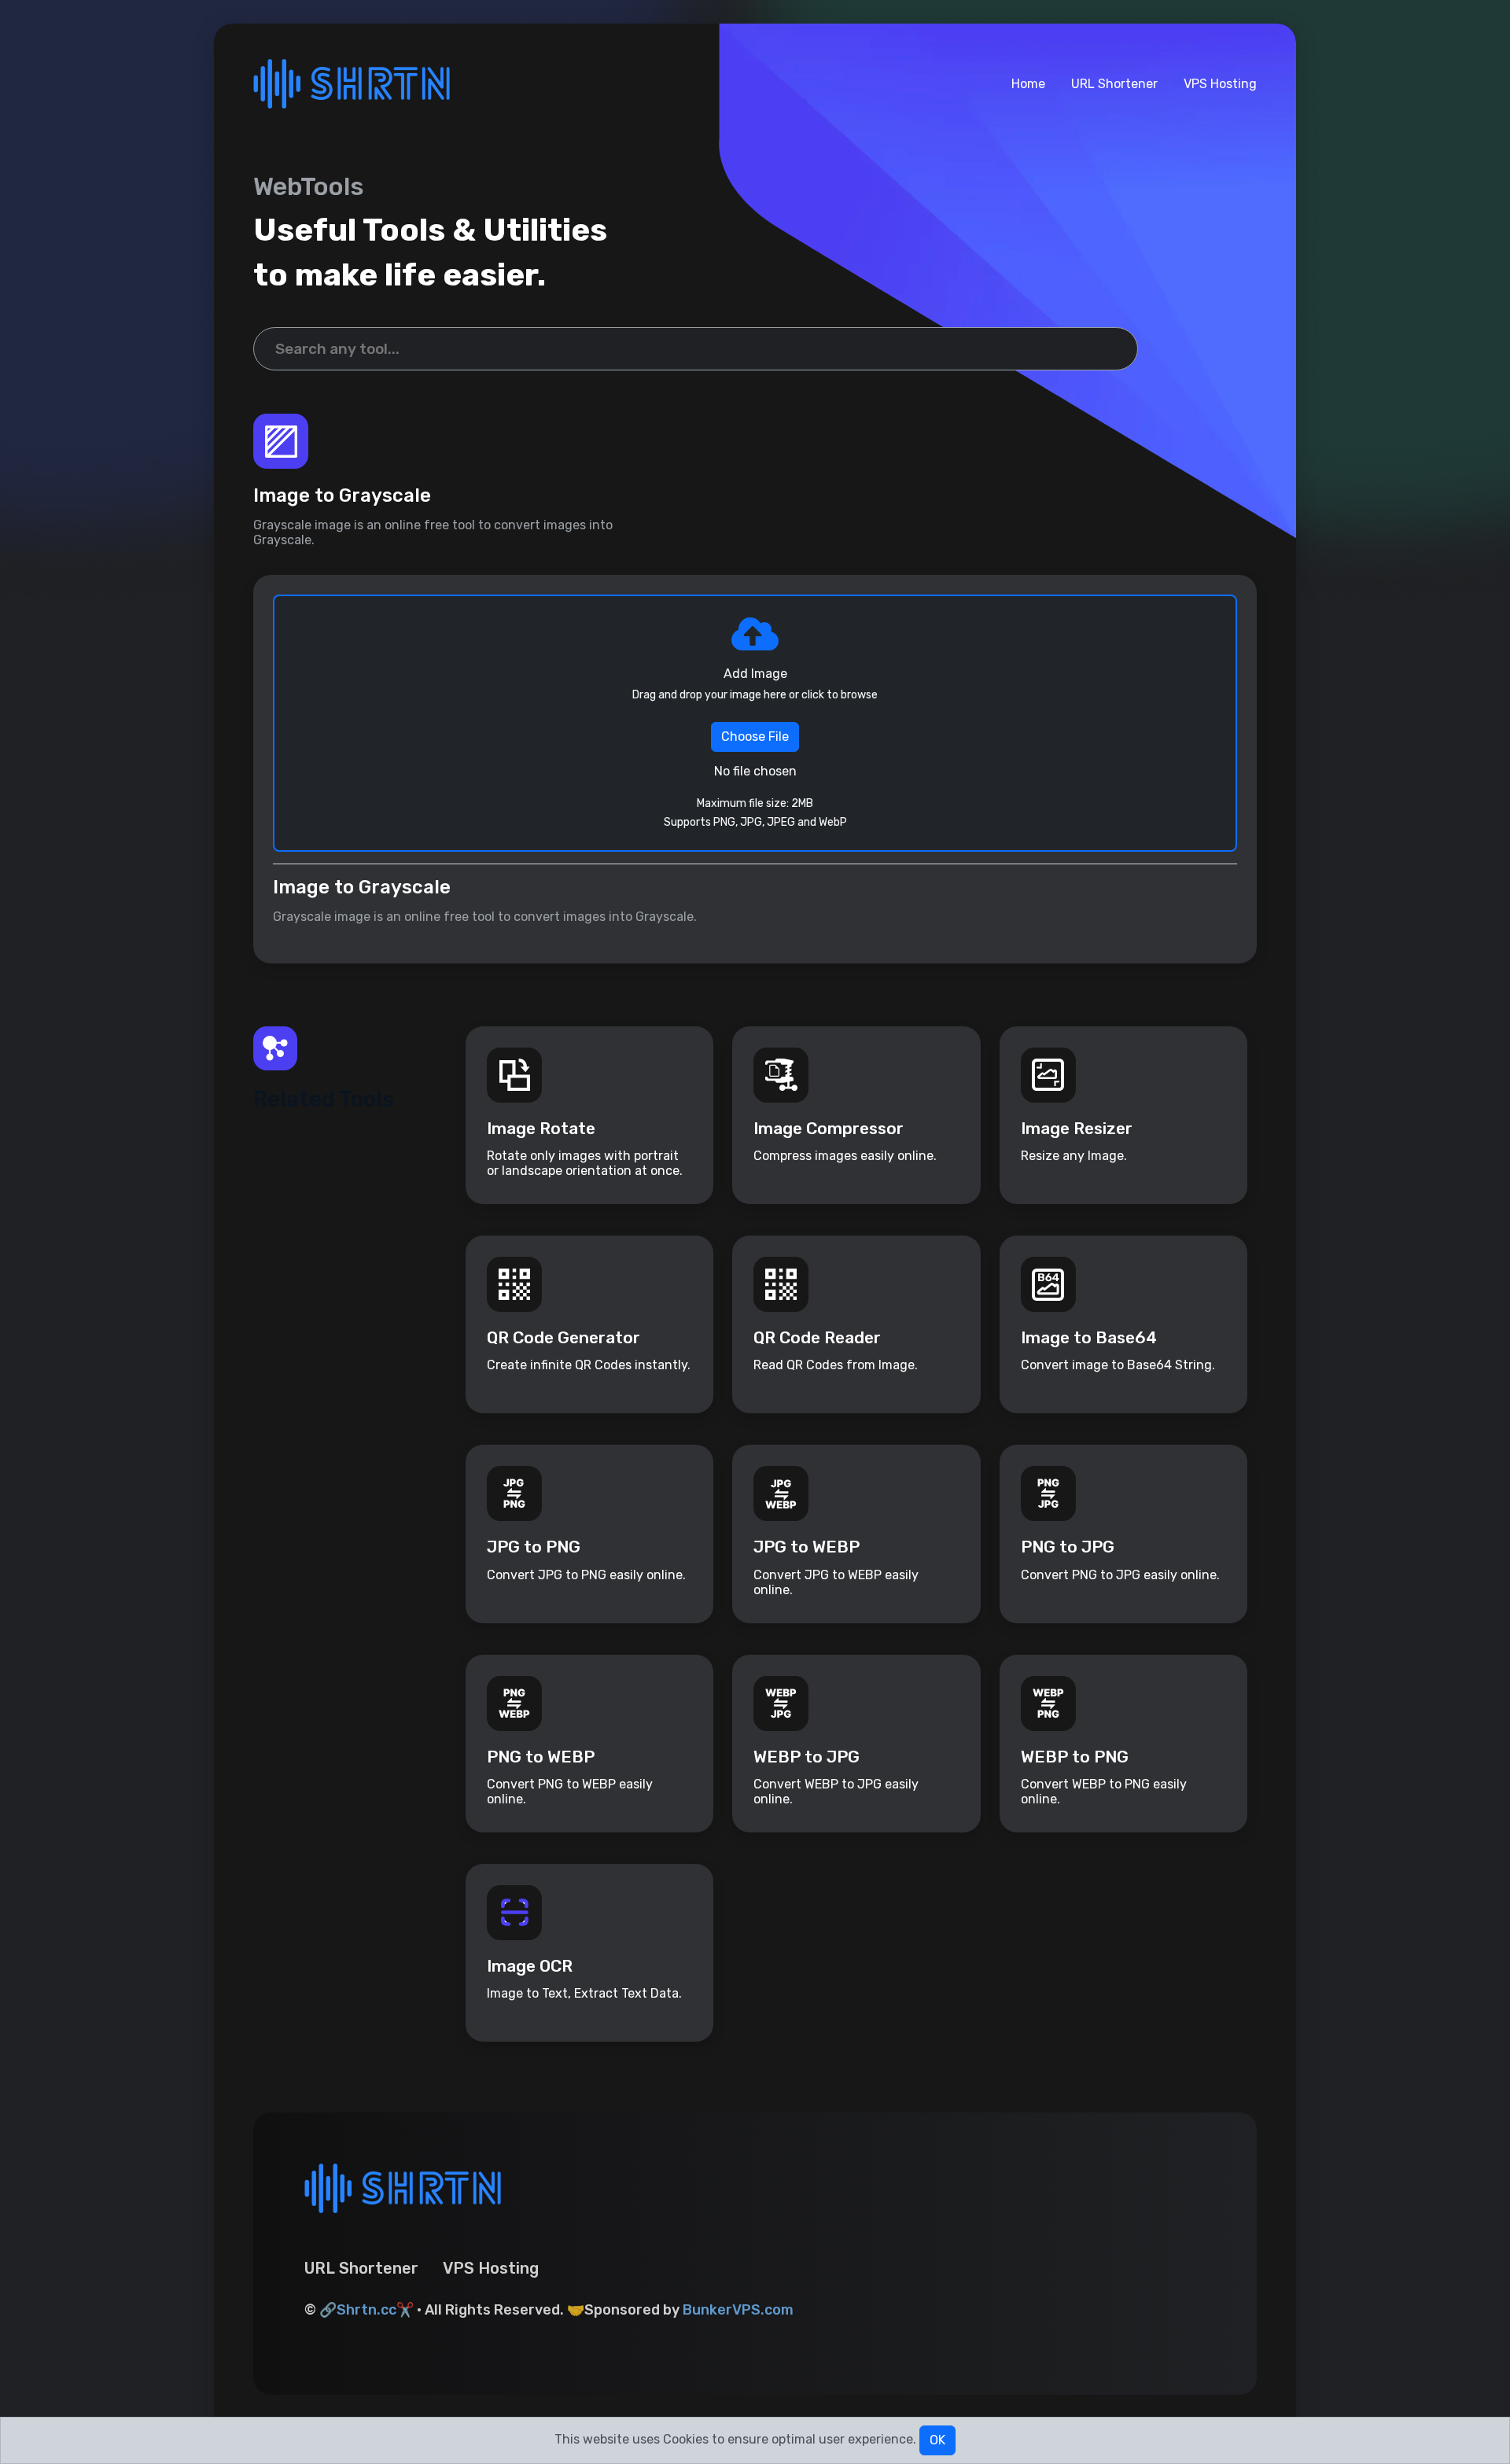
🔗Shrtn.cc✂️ (366, 2310)
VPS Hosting (1220, 84)
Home (1028, 84)
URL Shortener (1114, 84)
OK (937, 2440)
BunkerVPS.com (738, 2310)
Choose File (755, 737)
